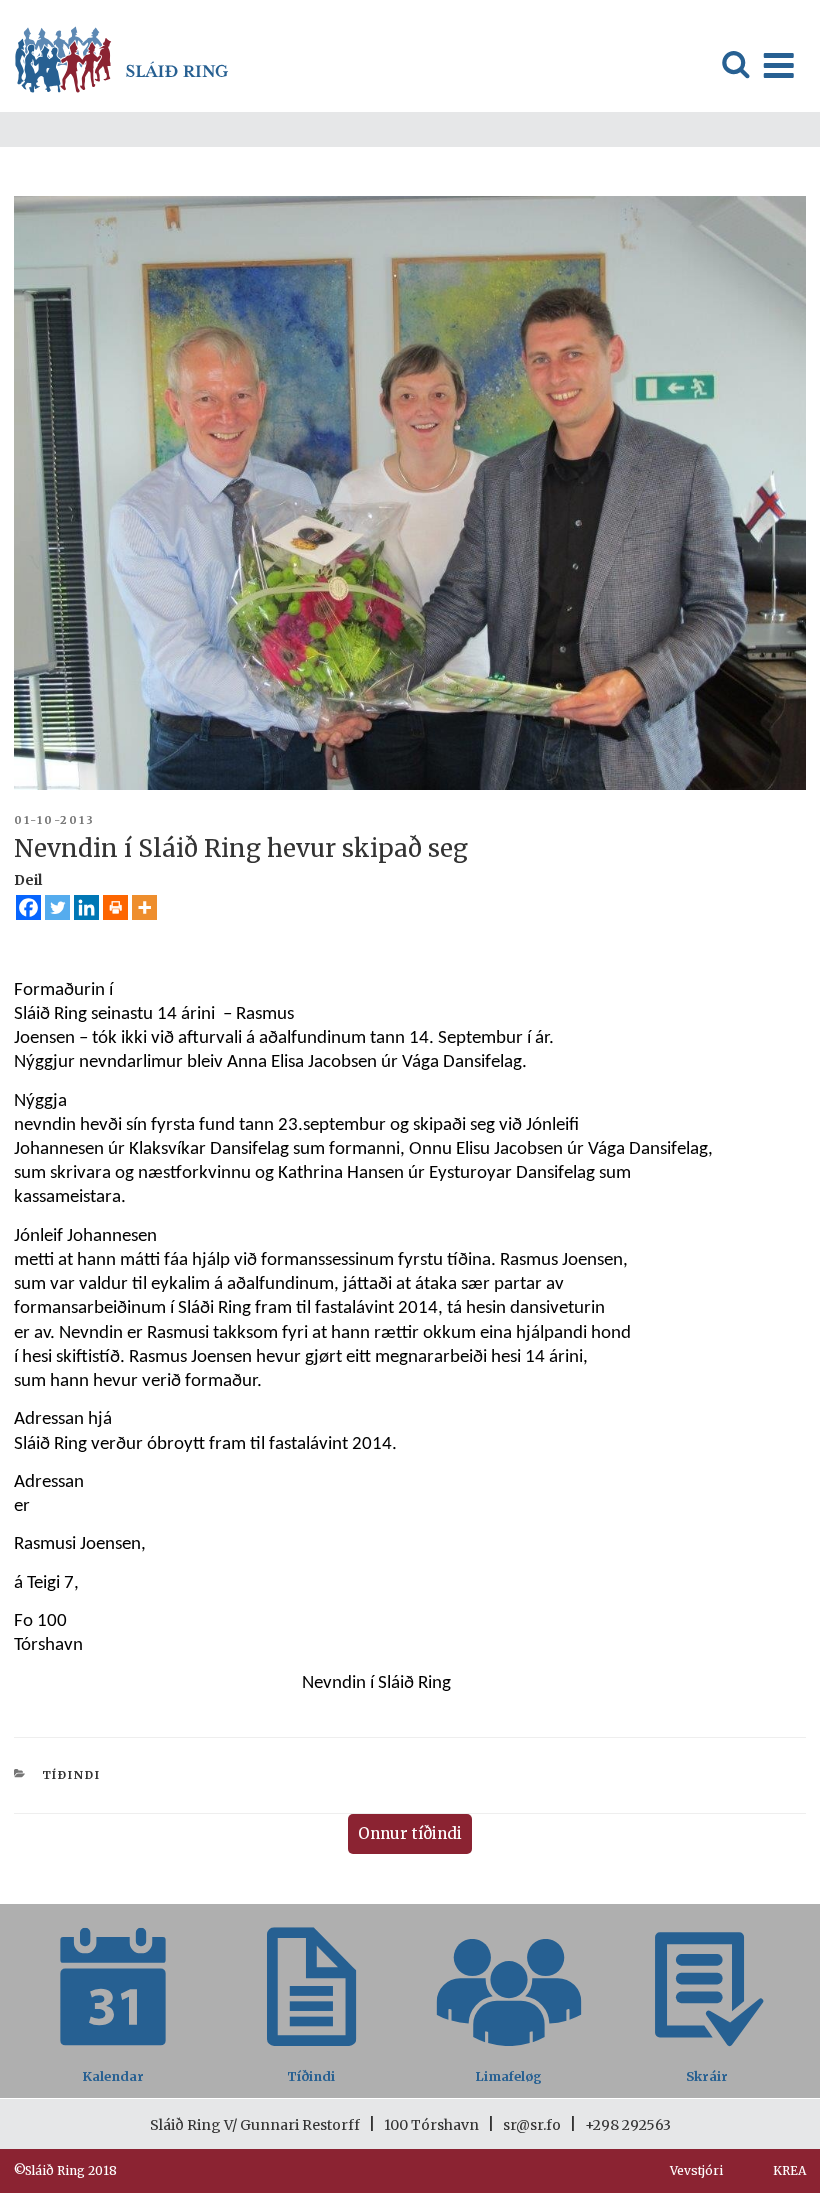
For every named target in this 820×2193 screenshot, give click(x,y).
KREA (789, 2170)
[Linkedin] (86, 907)
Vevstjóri (696, 2170)
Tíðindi (72, 1775)
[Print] (115, 907)
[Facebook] (28, 907)
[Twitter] (57, 907)
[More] (144, 907)
